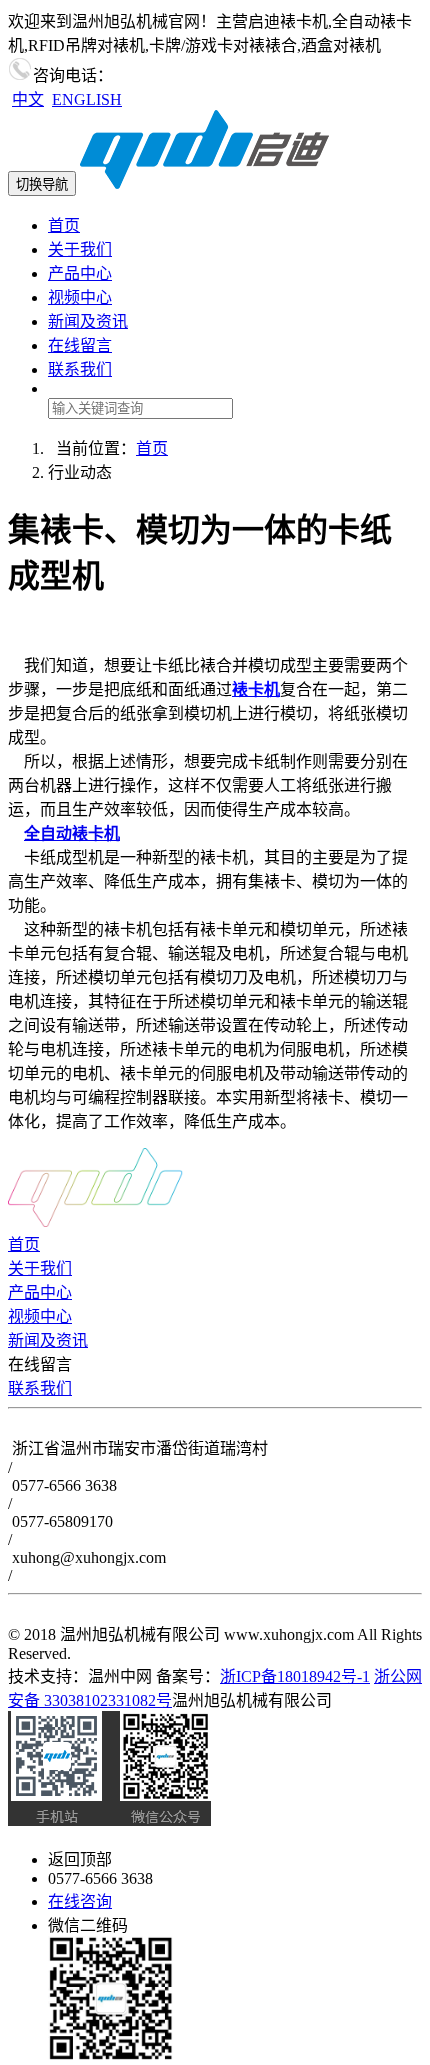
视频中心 (80, 297)
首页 (64, 225)
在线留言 (80, 345)
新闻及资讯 (88, 321)
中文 (28, 99)
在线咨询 (80, 1901)
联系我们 (80, 369)
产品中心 (80, 273)
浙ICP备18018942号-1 (295, 1676)
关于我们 (80, 249)
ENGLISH (87, 99)
